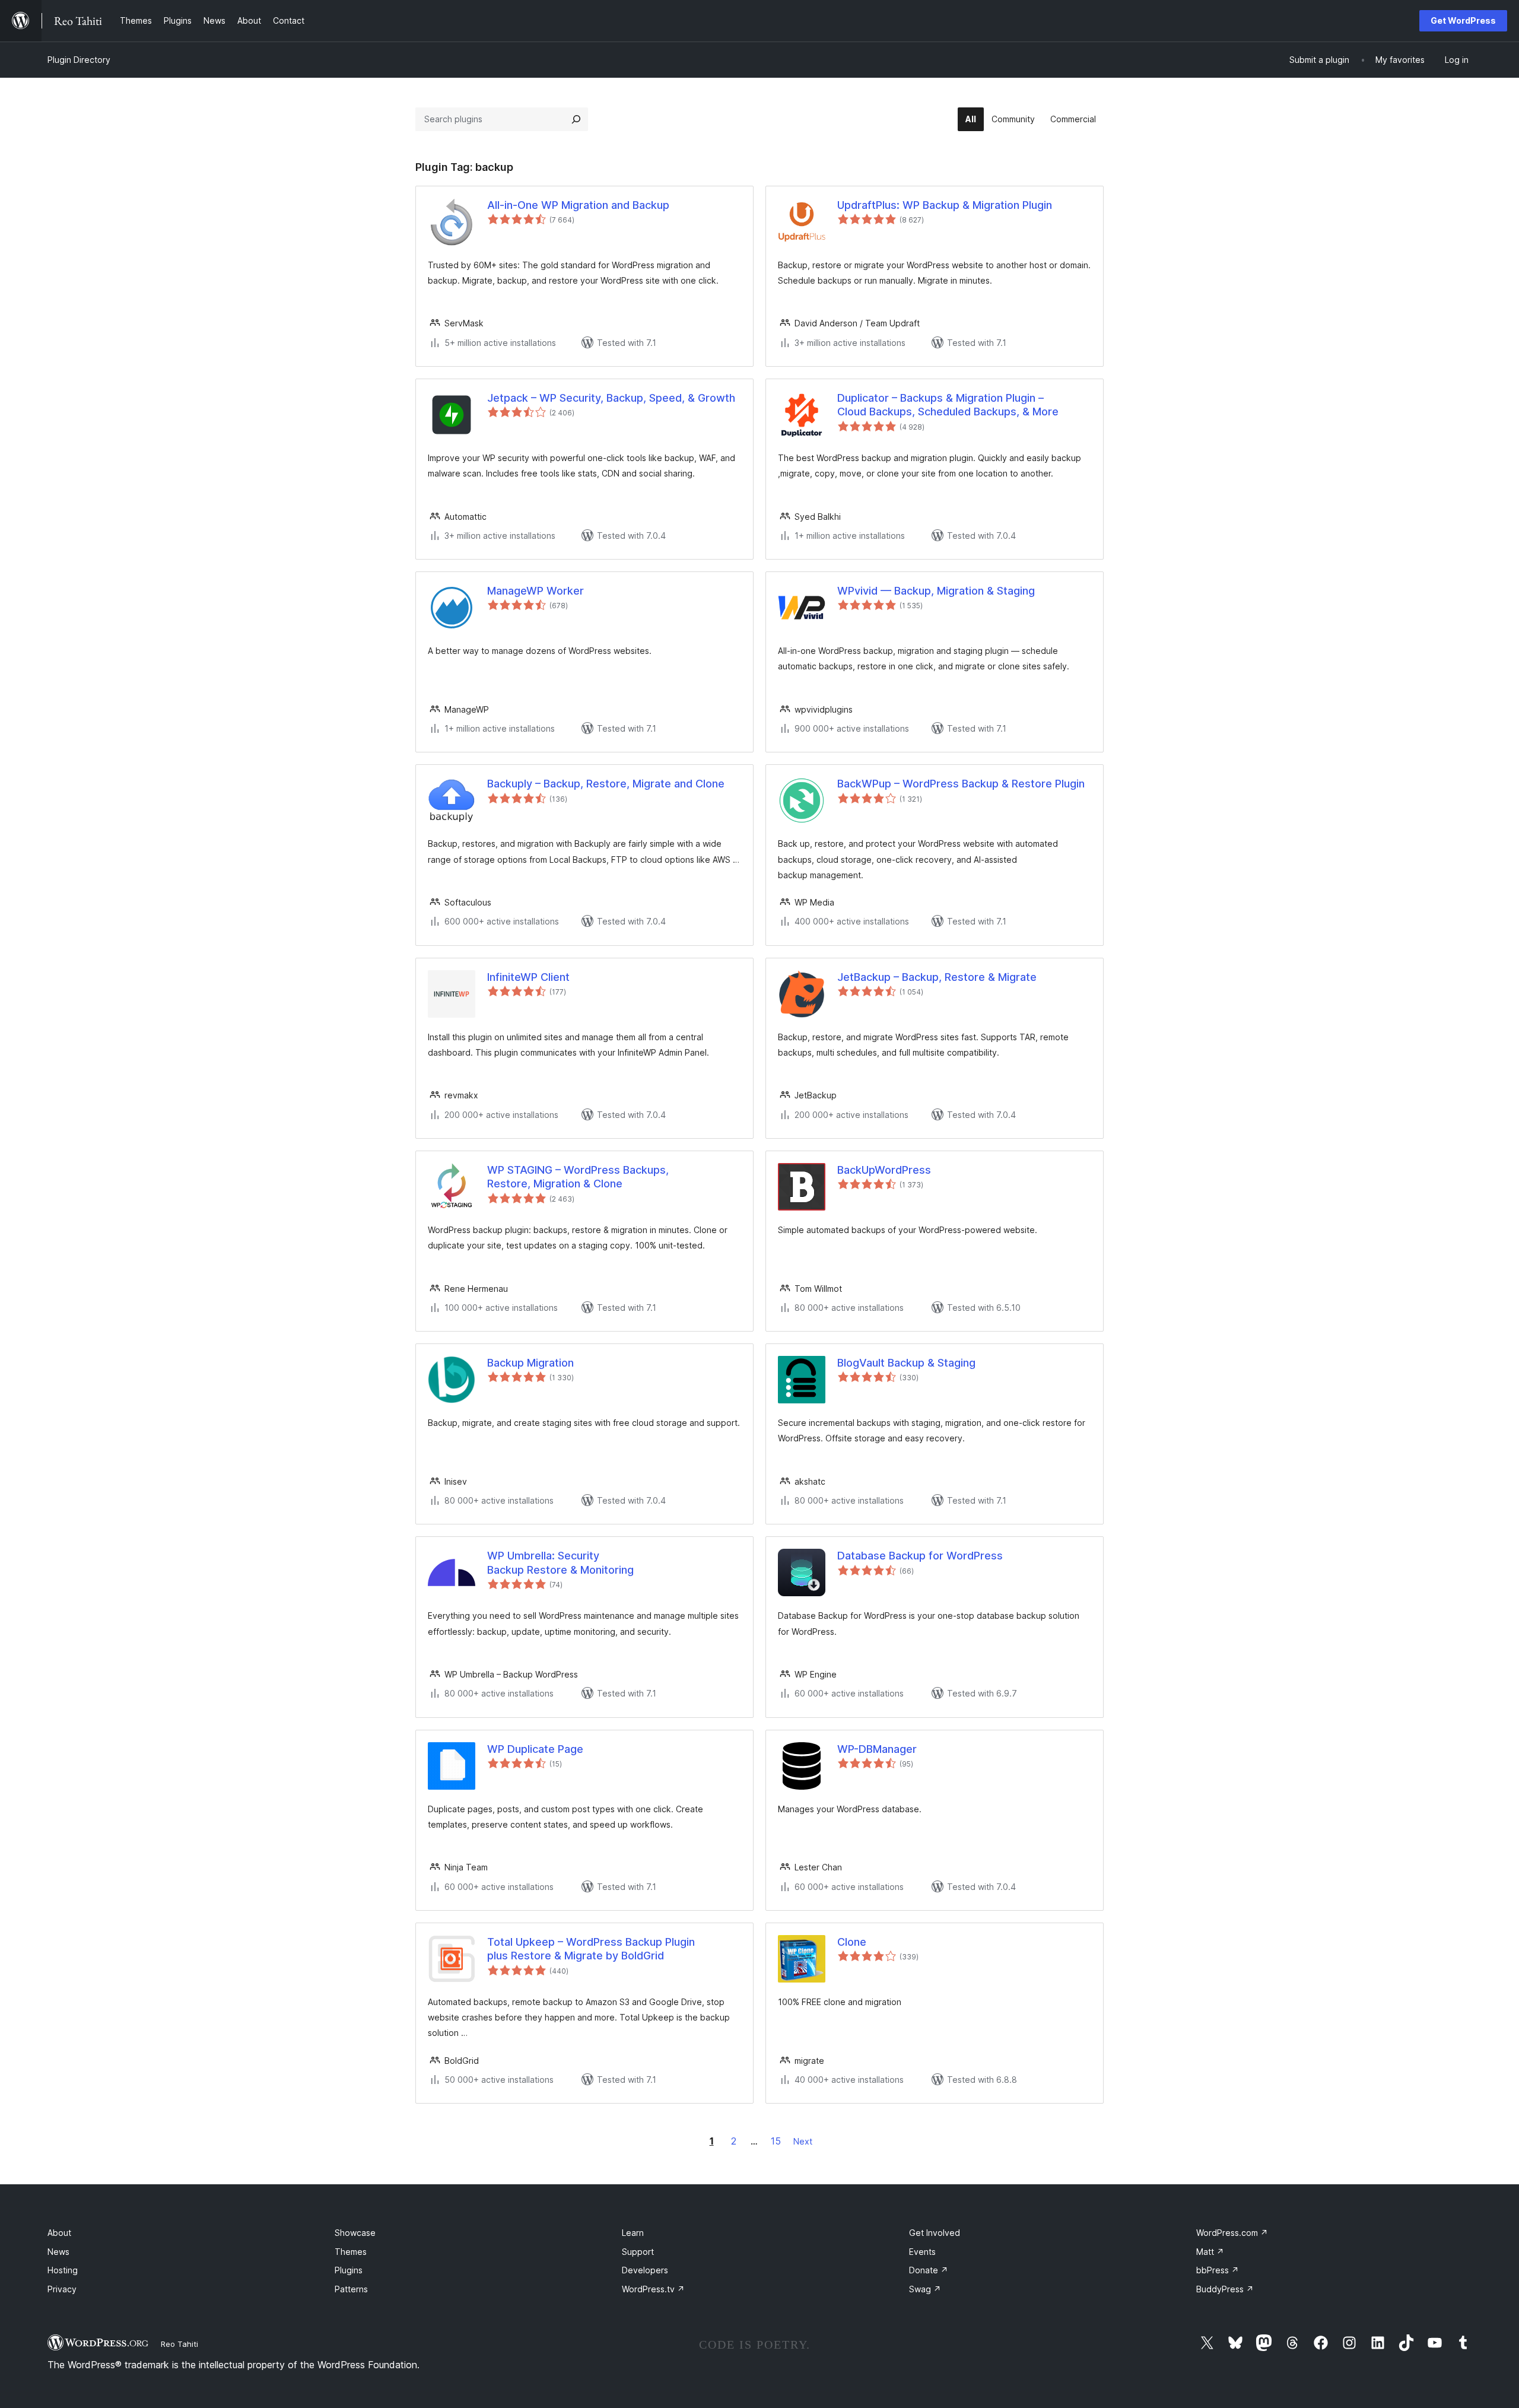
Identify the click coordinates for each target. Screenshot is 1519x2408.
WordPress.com (1232, 2233)
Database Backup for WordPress (920, 1556)
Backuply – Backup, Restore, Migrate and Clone (606, 784)
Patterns (351, 2289)
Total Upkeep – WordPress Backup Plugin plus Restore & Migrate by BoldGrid (591, 1949)
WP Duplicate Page (535, 1749)
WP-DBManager (877, 1749)
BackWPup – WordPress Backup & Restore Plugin (961, 784)
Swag (925, 2289)
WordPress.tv (653, 2289)
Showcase (355, 2233)
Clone (852, 1942)
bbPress (1218, 2270)
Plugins (349, 2270)
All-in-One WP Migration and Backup (578, 205)
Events (922, 2252)
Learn (633, 2233)
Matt (1210, 2252)
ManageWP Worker (536, 591)
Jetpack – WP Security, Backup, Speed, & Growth (611, 398)
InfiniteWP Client (528, 977)
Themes (351, 2252)
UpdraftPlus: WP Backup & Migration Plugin (945, 205)
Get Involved (935, 2233)
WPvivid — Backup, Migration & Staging (936, 591)
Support (638, 2252)
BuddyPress (1225, 2289)
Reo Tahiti (179, 2344)
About (59, 2233)
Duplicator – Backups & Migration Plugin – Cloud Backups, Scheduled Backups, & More (948, 405)
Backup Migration (530, 1363)
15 (776, 2141)
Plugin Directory (79, 60)
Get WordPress (1463, 20)
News (58, 2252)
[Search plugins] (576, 119)
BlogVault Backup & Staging (906, 1363)
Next (803, 2141)
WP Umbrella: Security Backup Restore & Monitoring (560, 1562)
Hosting (63, 2270)
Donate (929, 2270)
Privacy (62, 2289)
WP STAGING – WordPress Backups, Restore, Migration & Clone (578, 1177)
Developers (645, 2270)
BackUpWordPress (884, 1170)
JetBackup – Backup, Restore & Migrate (937, 977)
